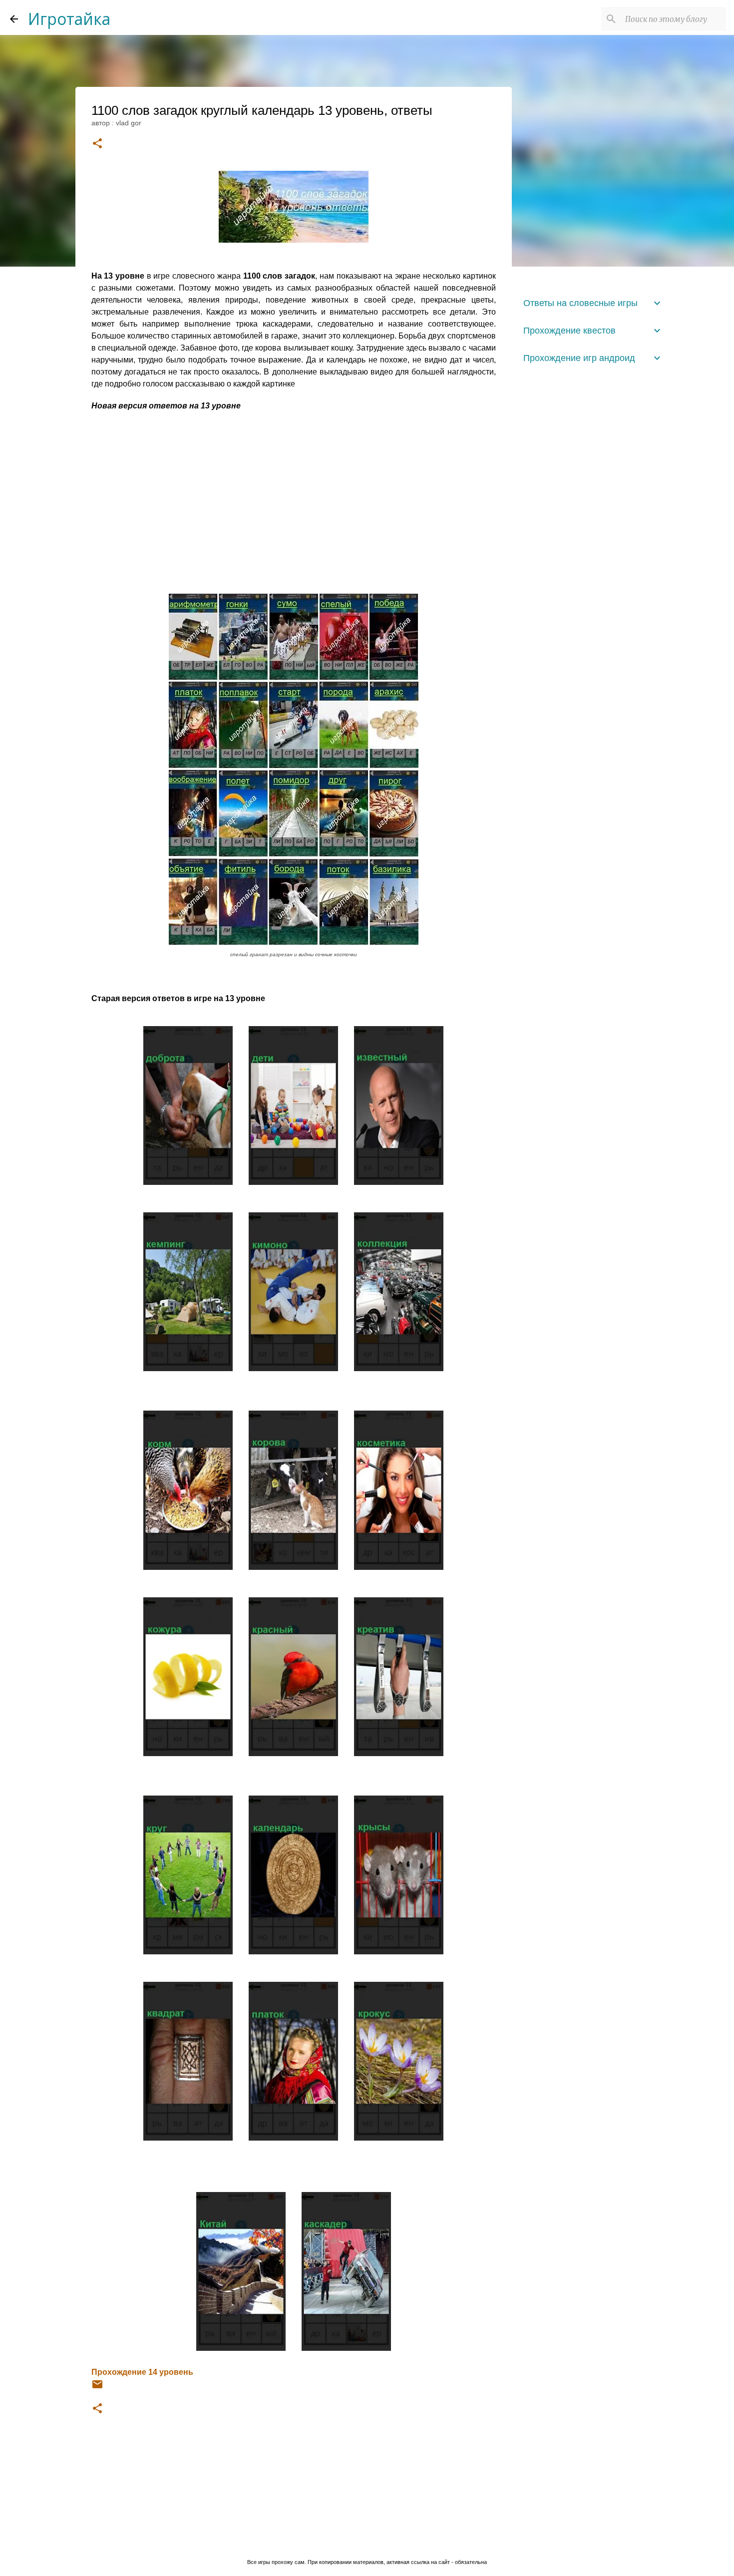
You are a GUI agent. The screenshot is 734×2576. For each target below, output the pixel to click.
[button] (97, 144)
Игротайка (69, 19)
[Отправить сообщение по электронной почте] (97, 2388)
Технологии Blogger (373, 2541)
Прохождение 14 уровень (142, 2372)
